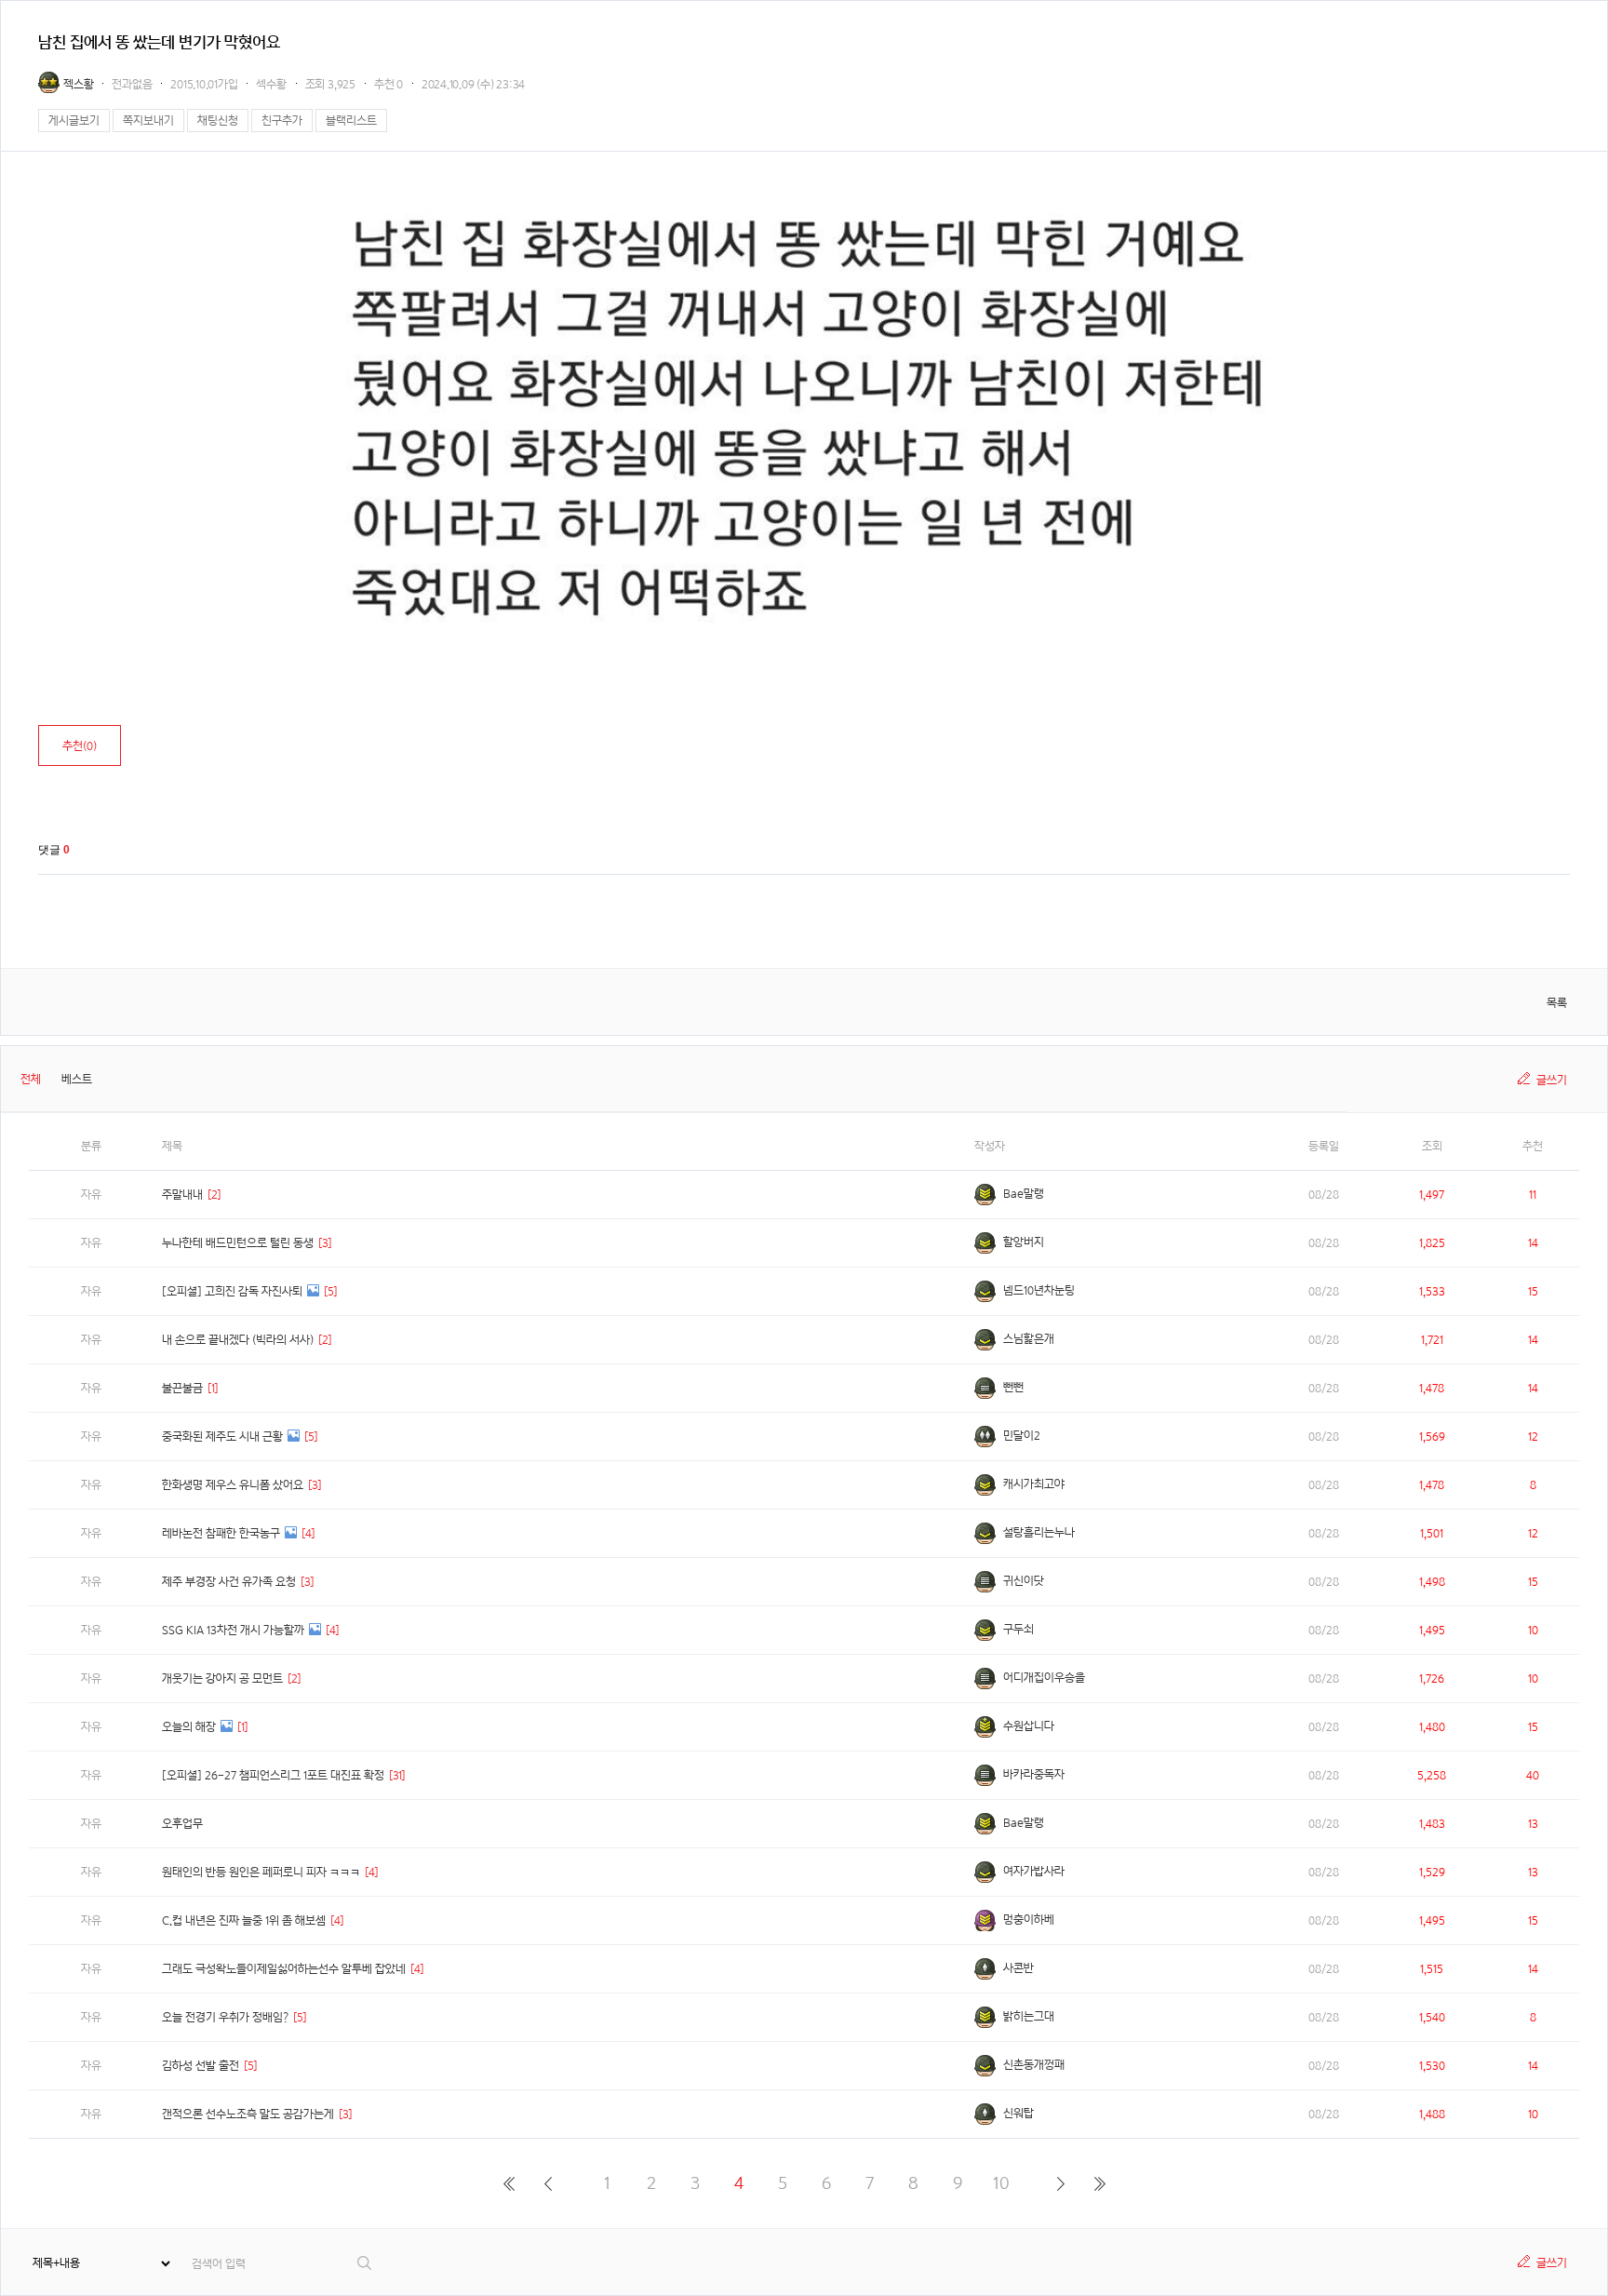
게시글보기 (74, 121)
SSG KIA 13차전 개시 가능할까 (233, 1630)
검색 (365, 2263)
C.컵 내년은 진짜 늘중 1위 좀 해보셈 (244, 1920)
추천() (80, 746)
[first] (509, 2183)
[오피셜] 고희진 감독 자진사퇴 (232, 1291)
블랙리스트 (351, 121)
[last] (1099, 2183)
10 (1001, 2183)
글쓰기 (1552, 1080)
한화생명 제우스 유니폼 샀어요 (233, 1485)
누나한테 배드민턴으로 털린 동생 (238, 1243)
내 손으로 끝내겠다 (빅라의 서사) (238, 1340)
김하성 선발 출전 (201, 2066)
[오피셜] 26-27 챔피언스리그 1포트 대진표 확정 (273, 1775)
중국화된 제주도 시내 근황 (222, 1437)
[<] (548, 2183)
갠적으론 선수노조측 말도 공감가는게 (248, 2114)
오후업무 (182, 1824)
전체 (31, 1079)
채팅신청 (218, 121)
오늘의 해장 (189, 1727)
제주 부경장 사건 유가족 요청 (229, 1582)
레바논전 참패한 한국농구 (221, 1533)
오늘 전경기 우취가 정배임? (225, 2017)
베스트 (77, 1079)
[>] (1060, 2183)
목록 (1557, 1003)
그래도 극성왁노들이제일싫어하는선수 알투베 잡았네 (284, 1969)
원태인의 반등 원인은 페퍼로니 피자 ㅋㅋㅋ (261, 1872)
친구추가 (282, 121)
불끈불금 (182, 1388)
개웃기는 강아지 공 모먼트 (222, 1678)
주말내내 (182, 1195)
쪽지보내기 (148, 121)
